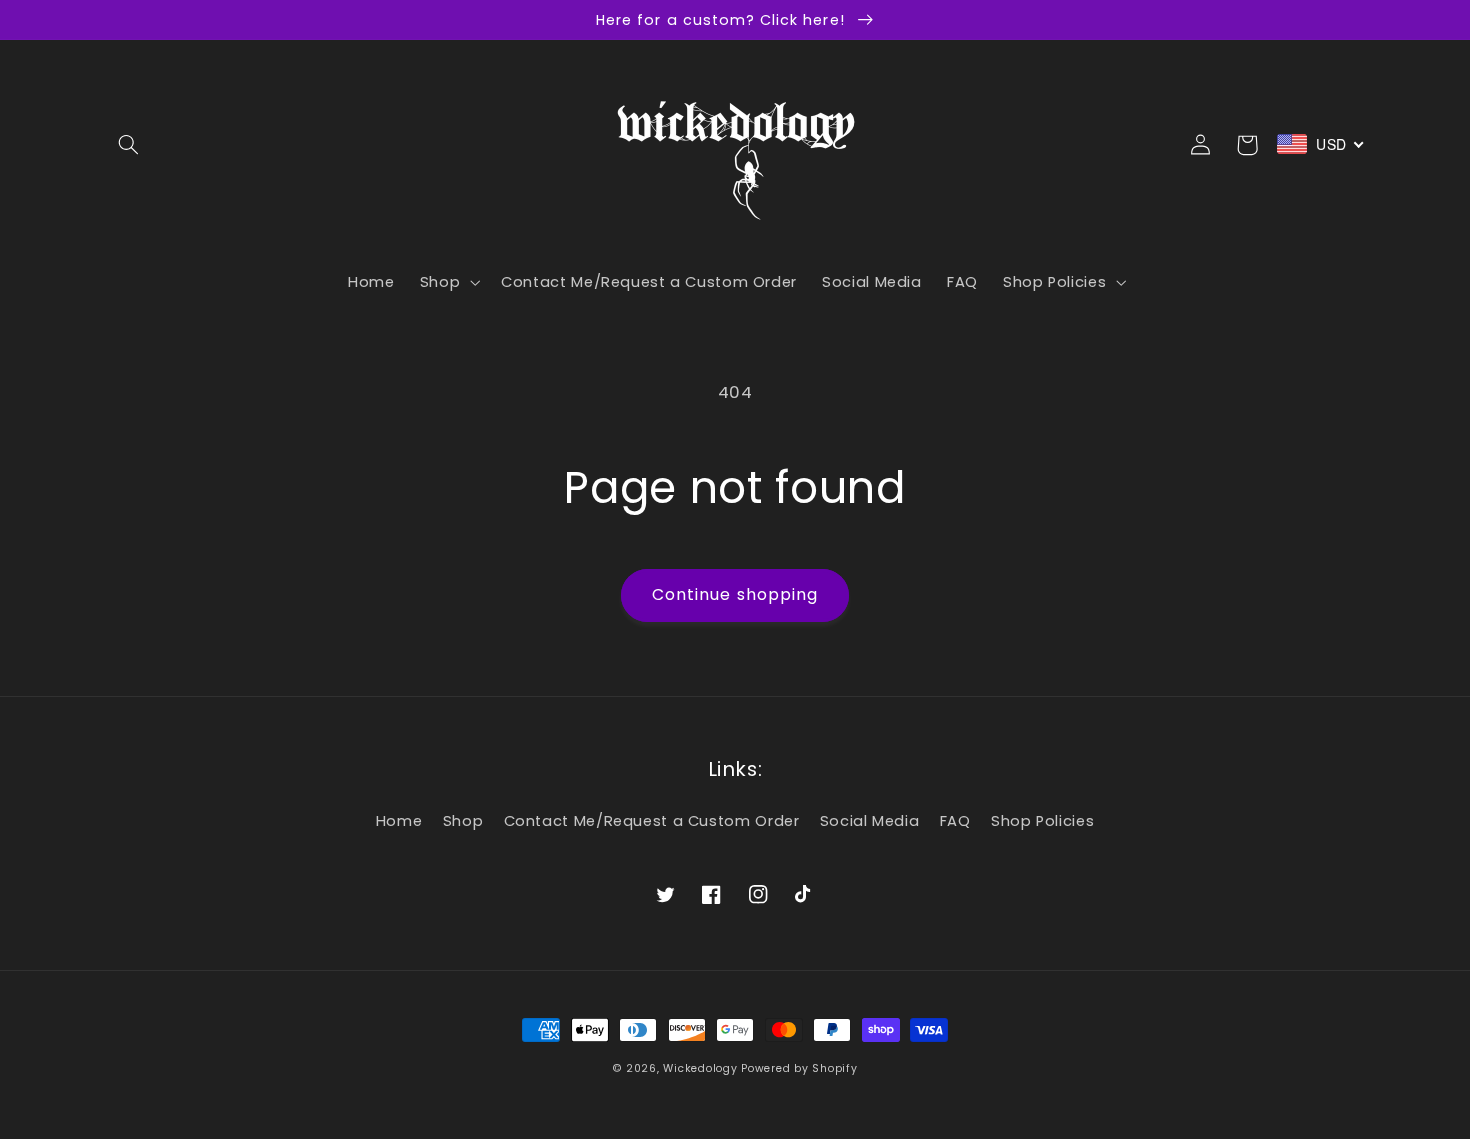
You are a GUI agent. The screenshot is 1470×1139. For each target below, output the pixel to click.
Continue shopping (735, 594)
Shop (463, 821)
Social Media (870, 821)
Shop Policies (1042, 821)
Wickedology (700, 1068)
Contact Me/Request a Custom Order (652, 821)
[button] (128, 145)
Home (399, 821)
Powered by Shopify (799, 1068)
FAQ (955, 821)
